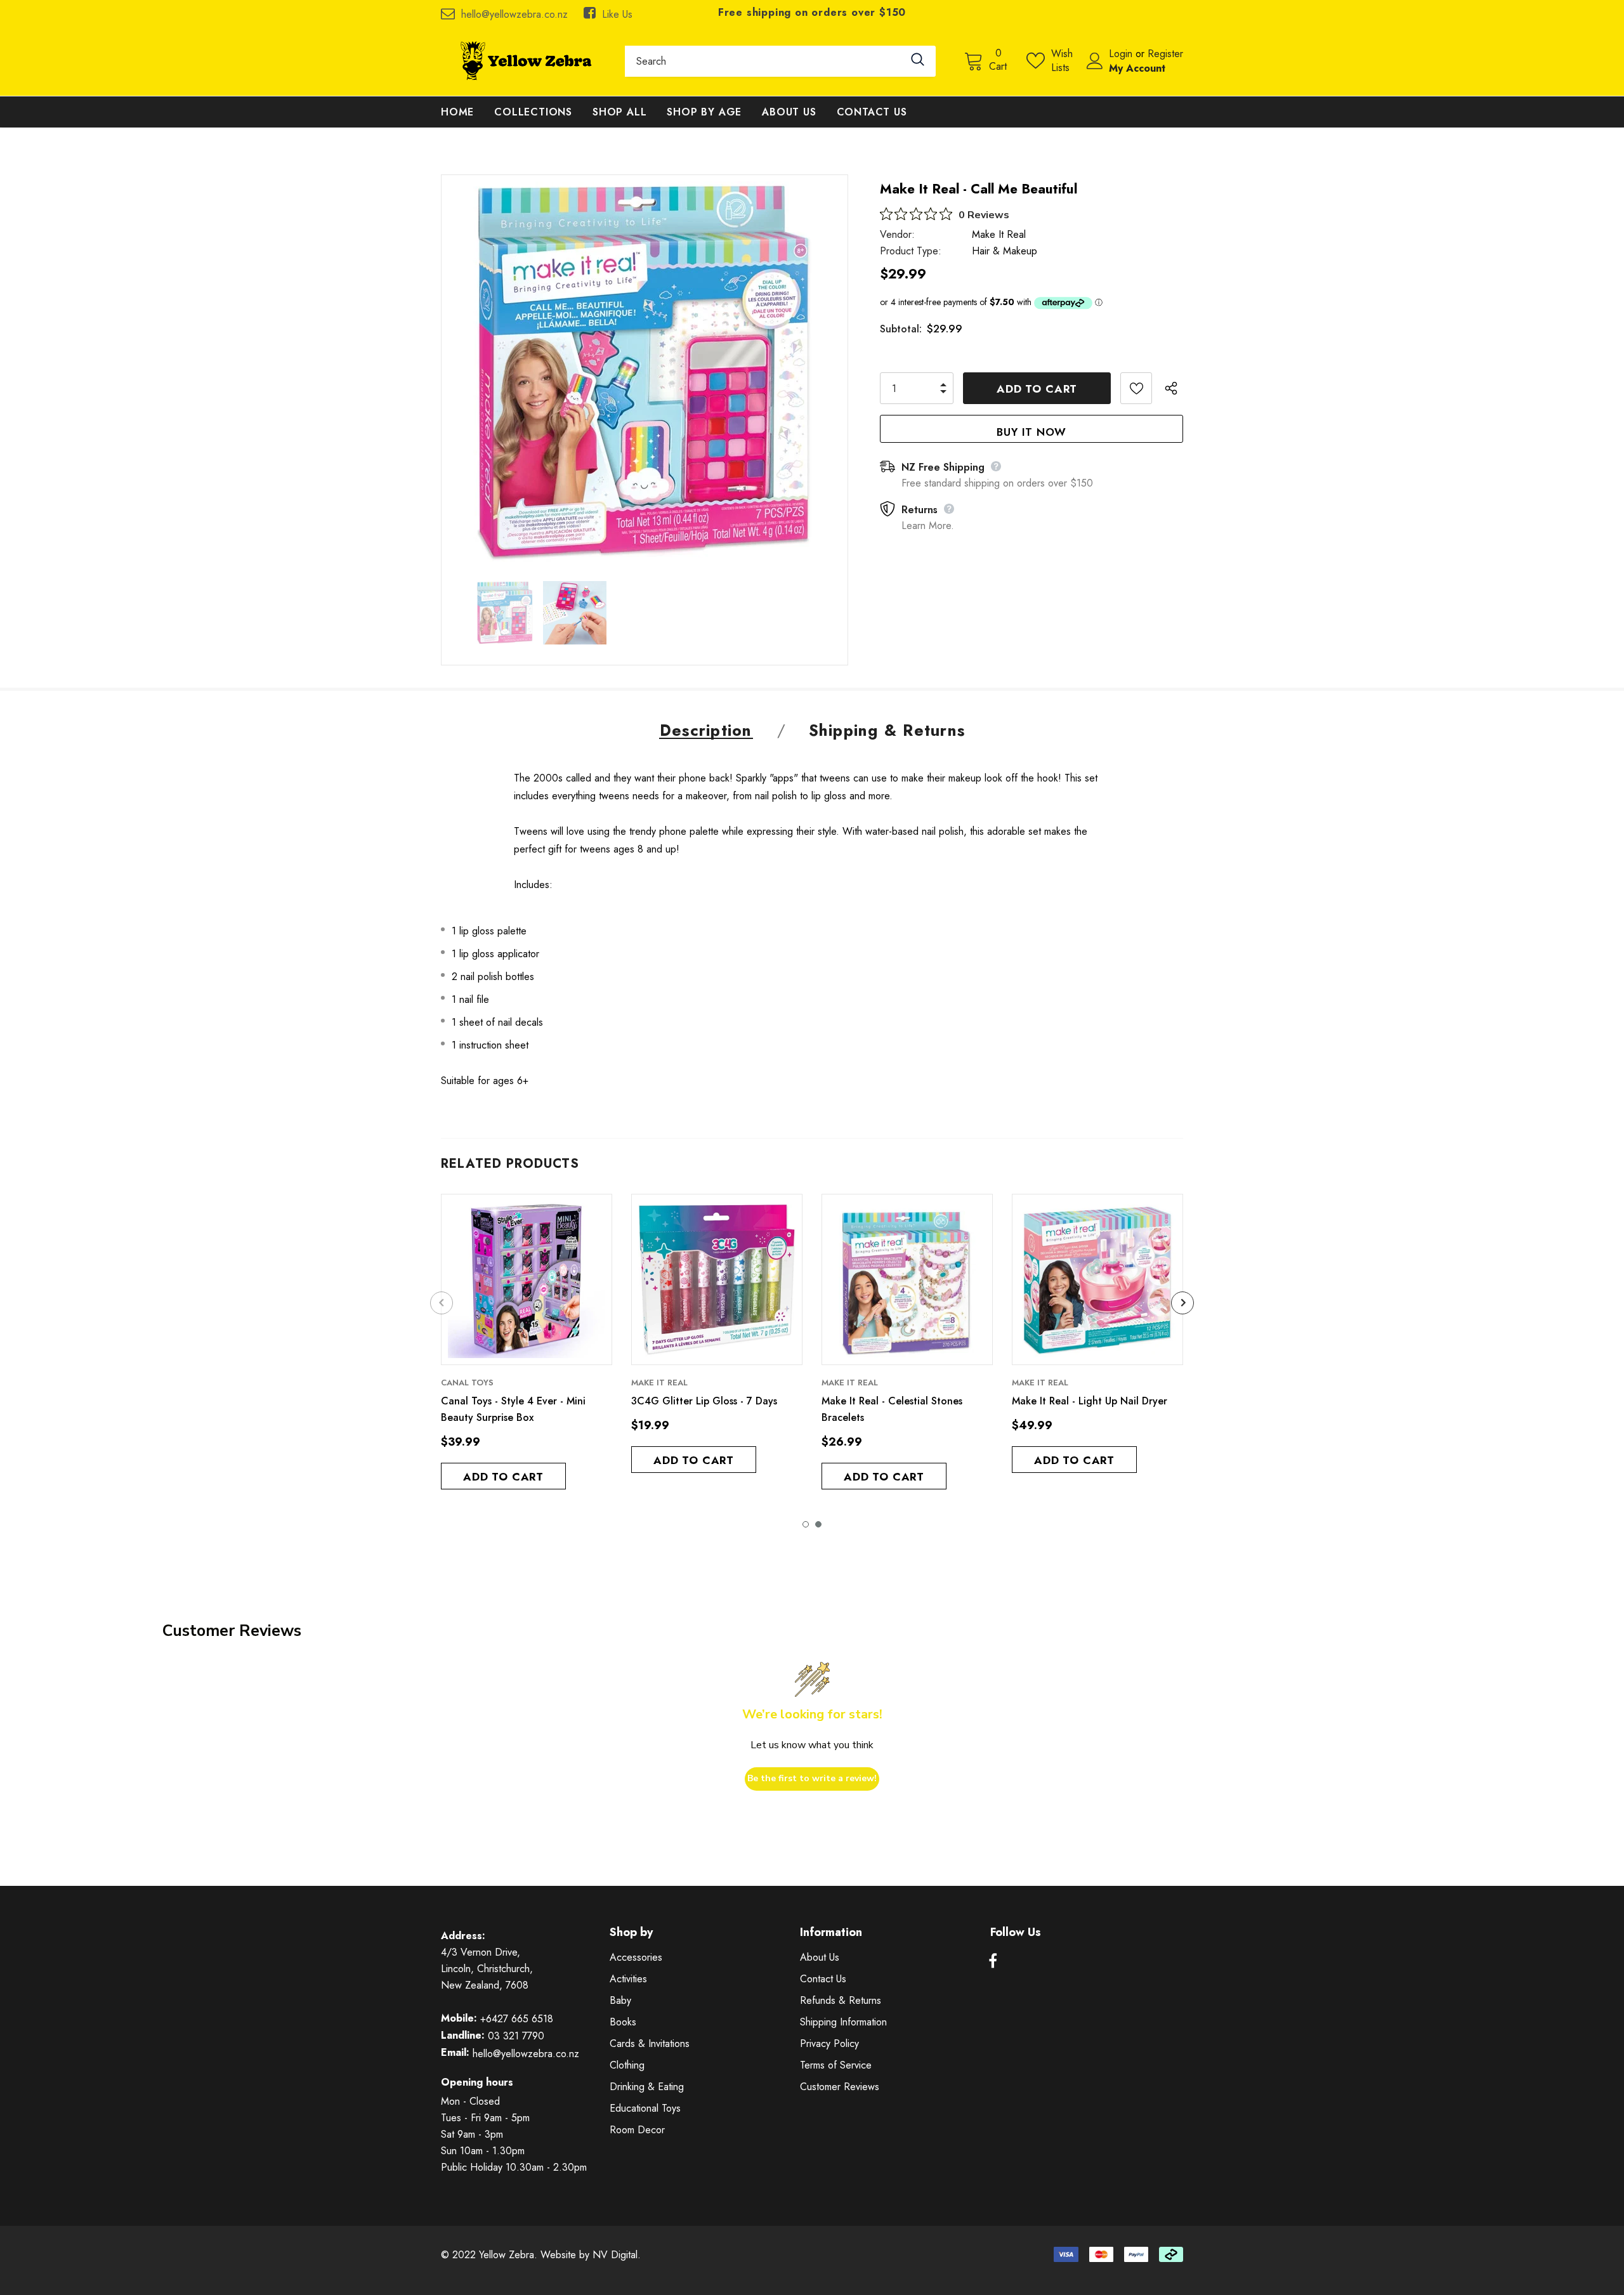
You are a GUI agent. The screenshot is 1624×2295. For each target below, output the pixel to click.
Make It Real (999, 234)
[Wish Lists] (1136, 388)
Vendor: (897, 234)
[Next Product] (1182, 1303)
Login (1122, 54)
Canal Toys (467, 1383)
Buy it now (1031, 432)
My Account (1137, 68)
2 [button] (818, 1524)
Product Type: (911, 251)
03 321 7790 (516, 2036)
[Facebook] (993, 1961)
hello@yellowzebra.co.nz (514, 14)
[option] (645, 372)
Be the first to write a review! (812, 1778)
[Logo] (523, 61)
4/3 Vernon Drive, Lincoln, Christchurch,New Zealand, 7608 (487, 1969)
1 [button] (806, 1524)
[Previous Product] (442, 1303)
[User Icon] (1095, 61)
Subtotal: (901, 329)
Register (1165, 54)
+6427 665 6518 (517, 2019)
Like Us (617, 14)
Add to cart (503, 1477)
